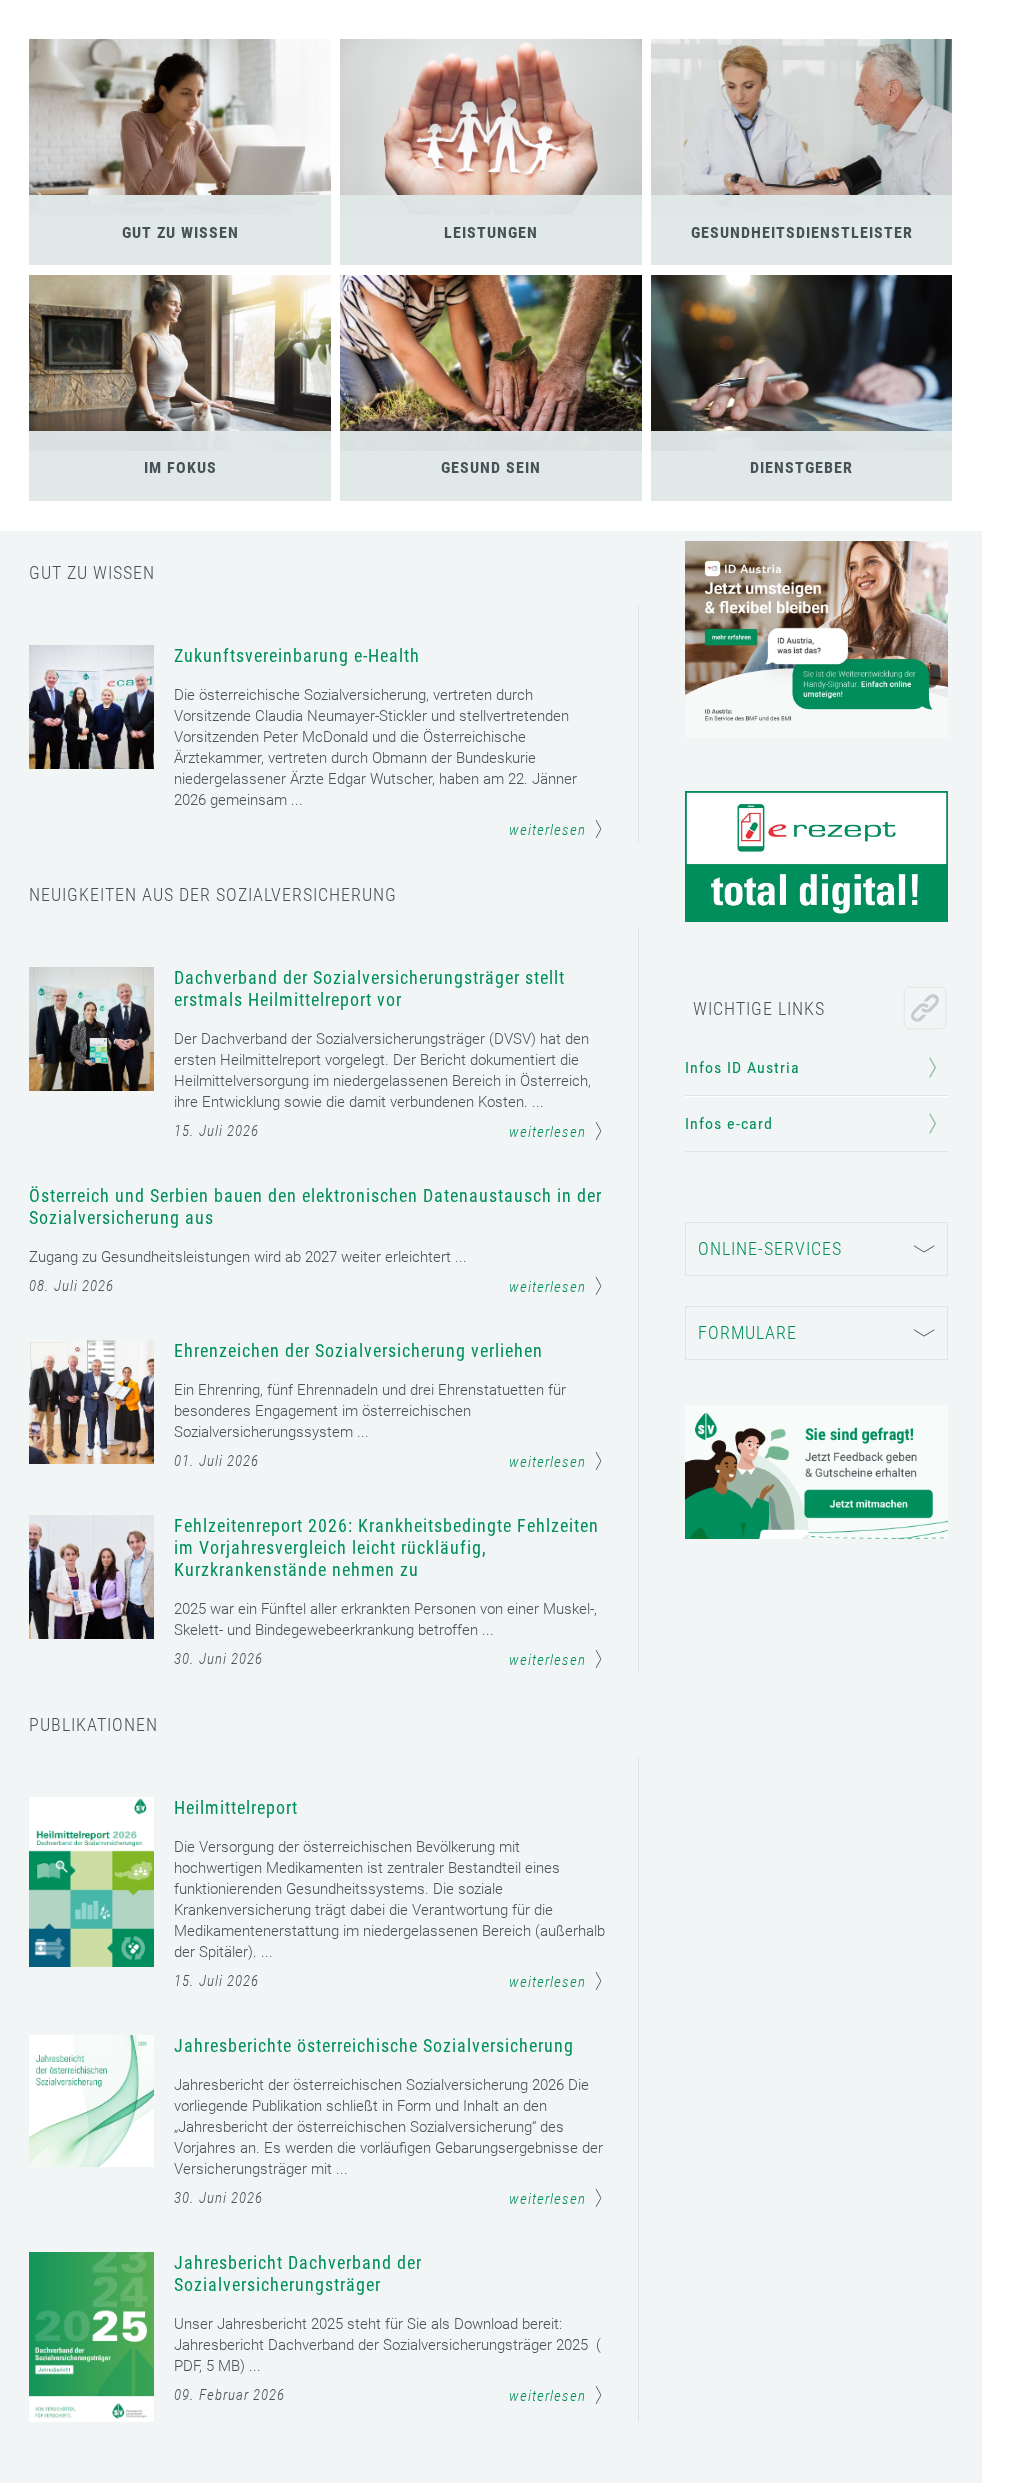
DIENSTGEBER (801, 467)
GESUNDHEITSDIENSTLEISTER (802, 232)
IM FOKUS (180, 467)
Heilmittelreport (236, 1807)
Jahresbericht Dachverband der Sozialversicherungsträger (298, 2273)
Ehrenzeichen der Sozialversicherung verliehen (358, 1350)
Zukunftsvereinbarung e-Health (297, 655)
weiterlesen (547, 830)
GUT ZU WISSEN (180, 232)
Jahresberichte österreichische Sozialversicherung (374, 2045)
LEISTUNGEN (491, 232)
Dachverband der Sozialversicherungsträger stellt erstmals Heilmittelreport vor (369, 988)
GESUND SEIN (491, 467)
